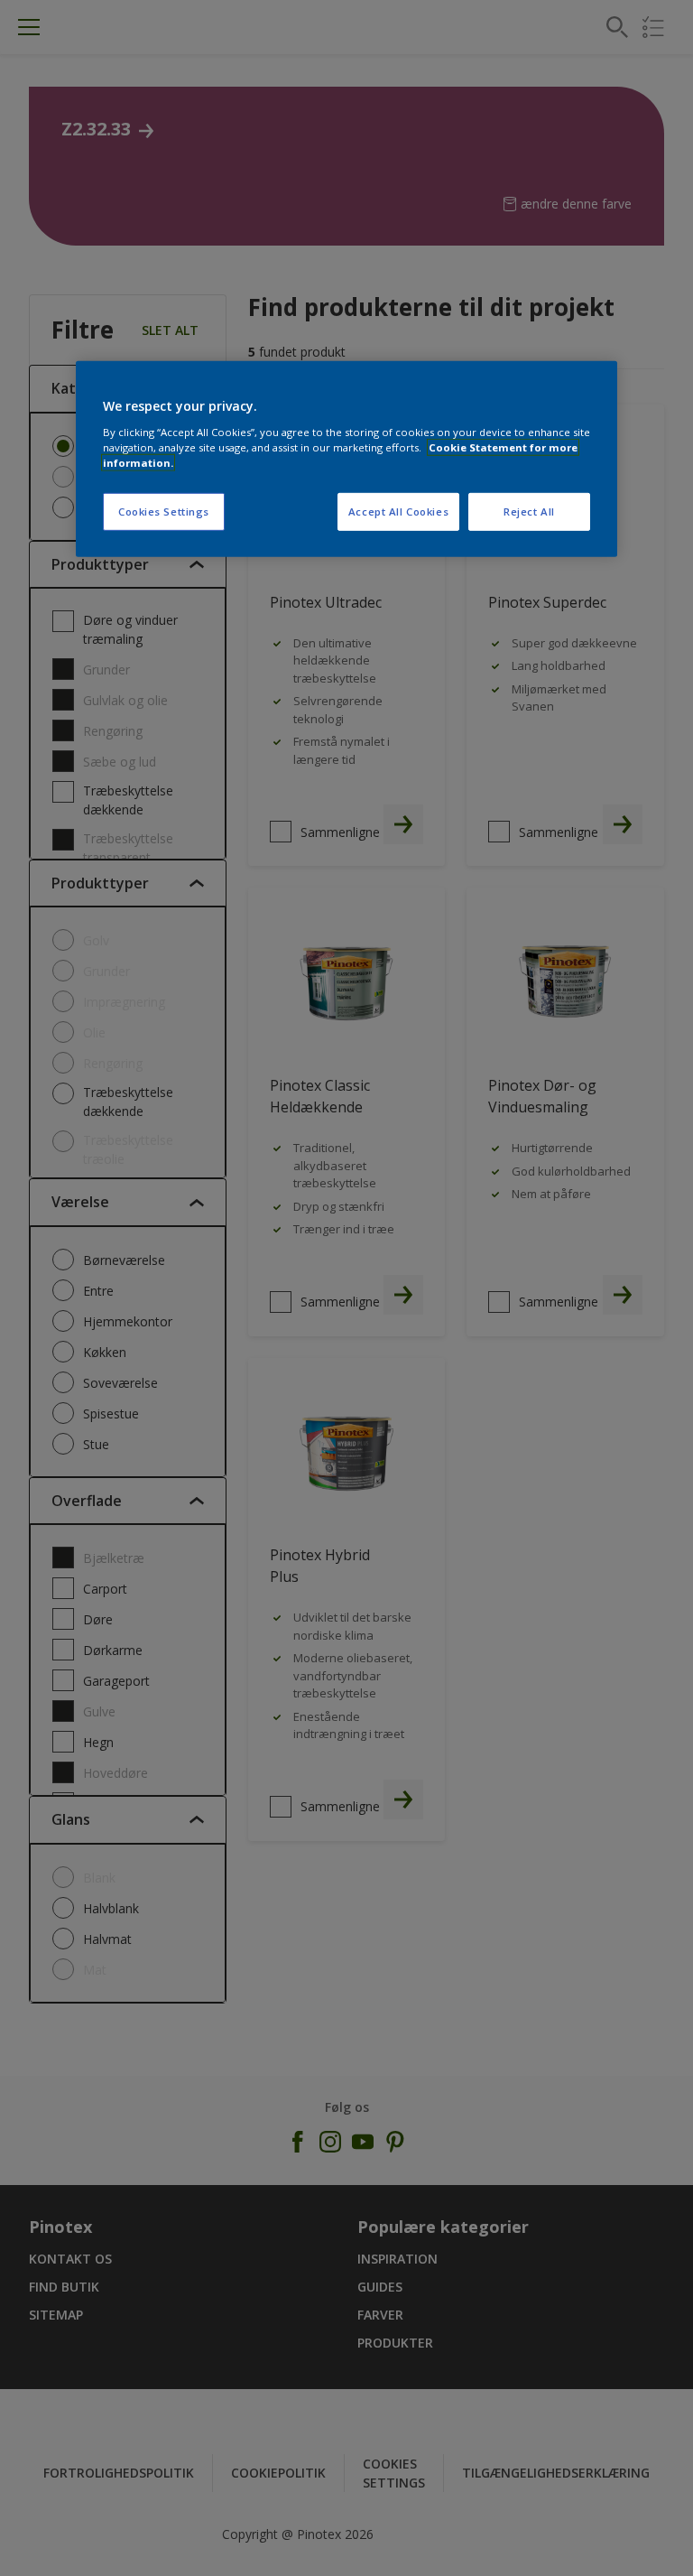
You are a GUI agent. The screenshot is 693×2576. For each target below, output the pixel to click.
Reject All (529, 511)
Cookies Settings (164, 511)
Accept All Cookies (398, 511)
